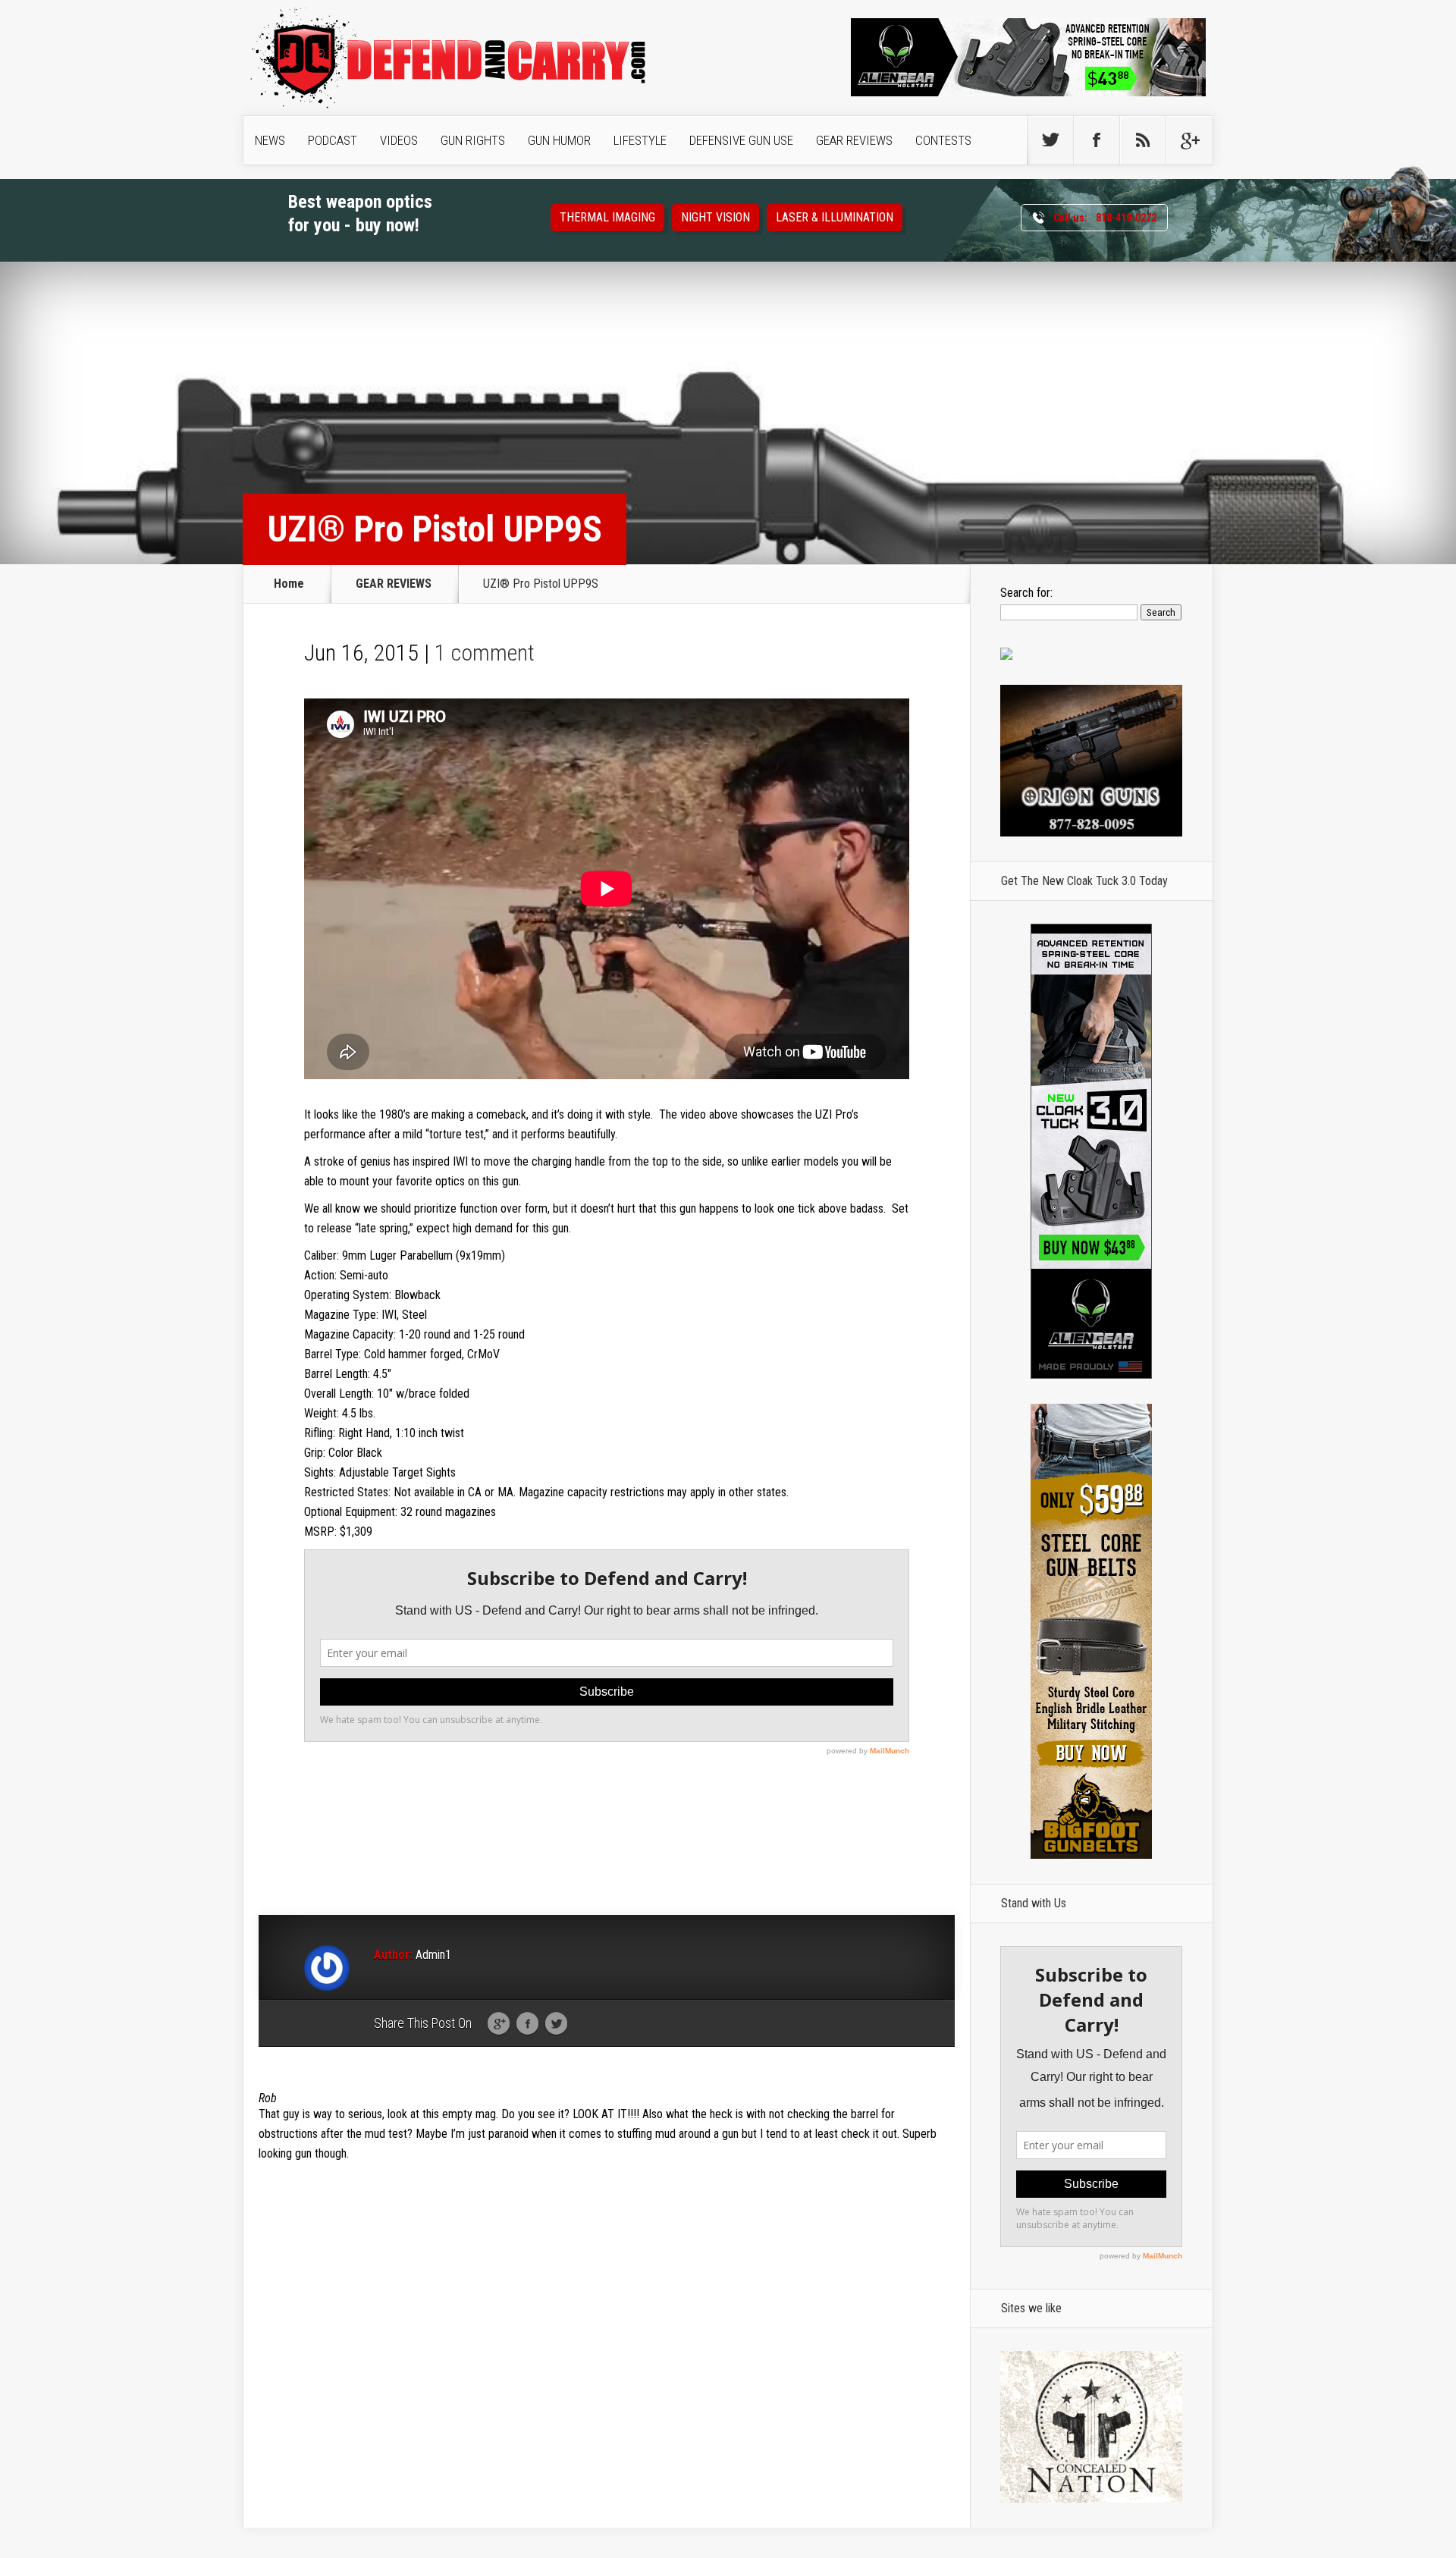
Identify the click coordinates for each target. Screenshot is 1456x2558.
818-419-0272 (1105, 218)
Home (289, 584)
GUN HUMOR (559, 140)
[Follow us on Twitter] (1050, 140)
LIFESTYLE (640, 140)
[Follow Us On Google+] (1189, 140)
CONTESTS (943, 140)
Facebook (527, 2024)
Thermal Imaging (607, 217)
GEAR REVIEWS (854, 140)
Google (499, 2024)
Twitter (556, 2024)
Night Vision (715, 217)
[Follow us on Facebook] (1097, 140)
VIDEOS (399, 140)
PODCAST (333, 140)
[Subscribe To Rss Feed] (1143, 140)
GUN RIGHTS (473, 140)
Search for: (1026, 593)
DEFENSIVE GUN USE (741, 140)
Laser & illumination (835, 217)
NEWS (270, 140)
